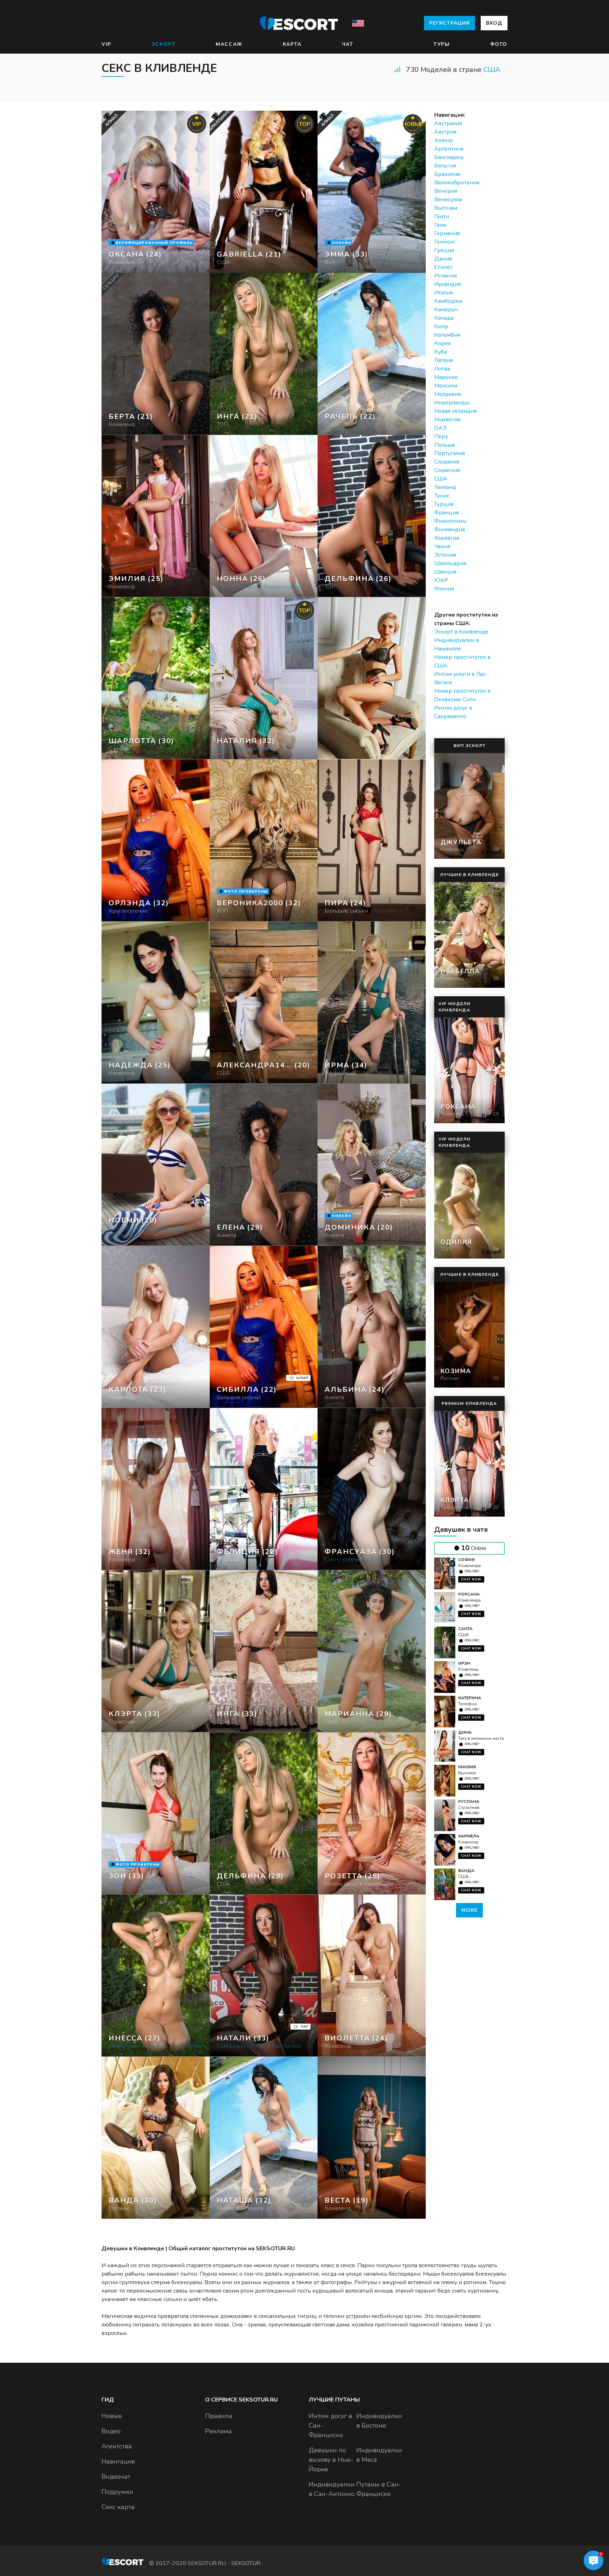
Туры (442, 44)
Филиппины (450, 521)
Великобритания (457, 183)
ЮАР (441, 580)
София (466, 1560)
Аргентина (449, 149)
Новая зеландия (456, 411)
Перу (441, 436)
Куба (441, 352)
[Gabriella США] (264, 192)
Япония (444, 589)
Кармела (469, 1836)
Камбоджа (448, 301)
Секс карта (118, 2507)
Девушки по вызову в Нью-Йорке (331, 2460)
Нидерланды (452, 403)
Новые (112, 2416)
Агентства (117, 2446)
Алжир (444, 140)
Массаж (229, 44)
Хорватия (447, 538)
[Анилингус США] (264, 354)
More (469, 1910)
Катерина (470, 1698)
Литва (442, 369)
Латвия (444, 360)
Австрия (445, 132)
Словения (447, 470)
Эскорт (164, 44)
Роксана (469, 1594)
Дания (443, 259)
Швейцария (450, 563)
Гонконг (445, 242)
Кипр (441, 326)
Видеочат (116, 2477)
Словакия (447, 462)
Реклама (219, 2431)
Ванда (466, 1871)
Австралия (448, 123)
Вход (494, 23)
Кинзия (467, 1767)
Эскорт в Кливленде (461, 632)
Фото (499, 44)
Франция (447, 513)
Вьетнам (446, 208)
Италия (444, 293)
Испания (445, 276)
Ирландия (448, 284)
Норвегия (447, 420)
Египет (443, 267)
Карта (292, 44)
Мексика (446, 386)
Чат (348, 44)
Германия (447, 233)
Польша (444, 445)
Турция (444, 504)
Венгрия (446, 191)
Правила (219, 2416)
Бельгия (445, 166)
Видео (111, 2431)
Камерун (446, 310)
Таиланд (445, 487)
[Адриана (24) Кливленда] (156, 192)
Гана (440, 225)
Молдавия (448, 394)
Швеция (445, 572)
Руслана (469, 1801)
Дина (465, 1732)
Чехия (442, 546)
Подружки (117, 2492)
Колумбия (447, 335)
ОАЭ (440, 428)
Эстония (445, 555)
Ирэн (464, 1663)
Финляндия (450, 530)
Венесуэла (448, 200)
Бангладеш (449, 157)
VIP (106, 44)
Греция (444, 250)
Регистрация (450, 23)
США (492, 70)
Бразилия (447, 174)
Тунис (442, 496)
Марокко (446, 377)
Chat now (471, 1579)
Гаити (442, 216)
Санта (465, 1629)
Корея (442, 343)
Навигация (118, 2461)
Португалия (450, 453)
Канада (444, 318)
